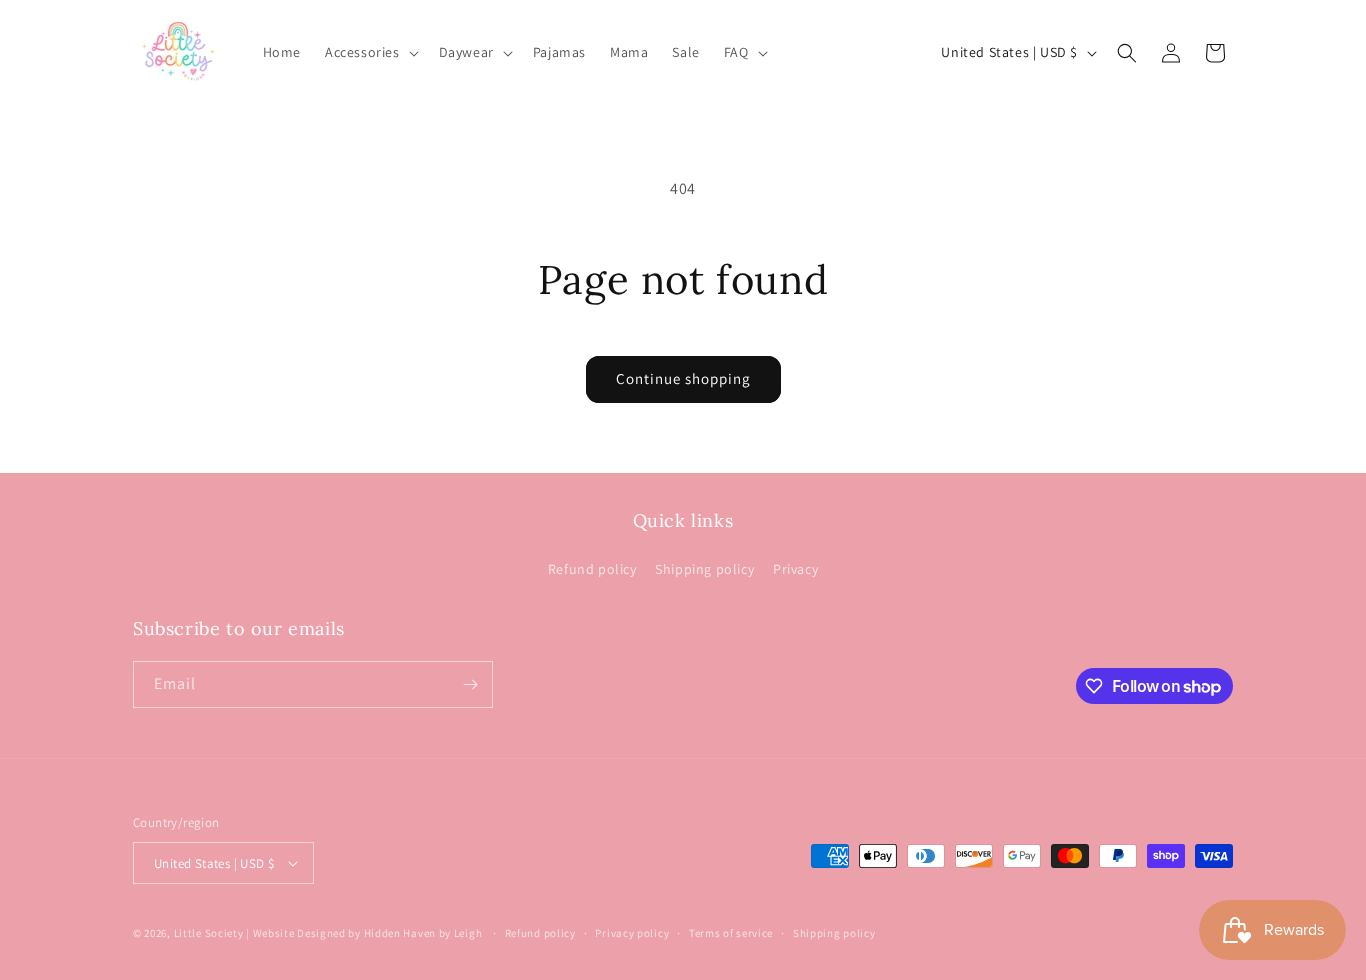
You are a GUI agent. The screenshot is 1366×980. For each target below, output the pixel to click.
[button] (370, 52)
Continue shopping (683, 378)
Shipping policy (704, 569)
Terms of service (731, 933)
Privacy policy (632, 933)
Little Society (209, 933)
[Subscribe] (470, 684)
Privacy (795, 569)
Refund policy (592, 569)
